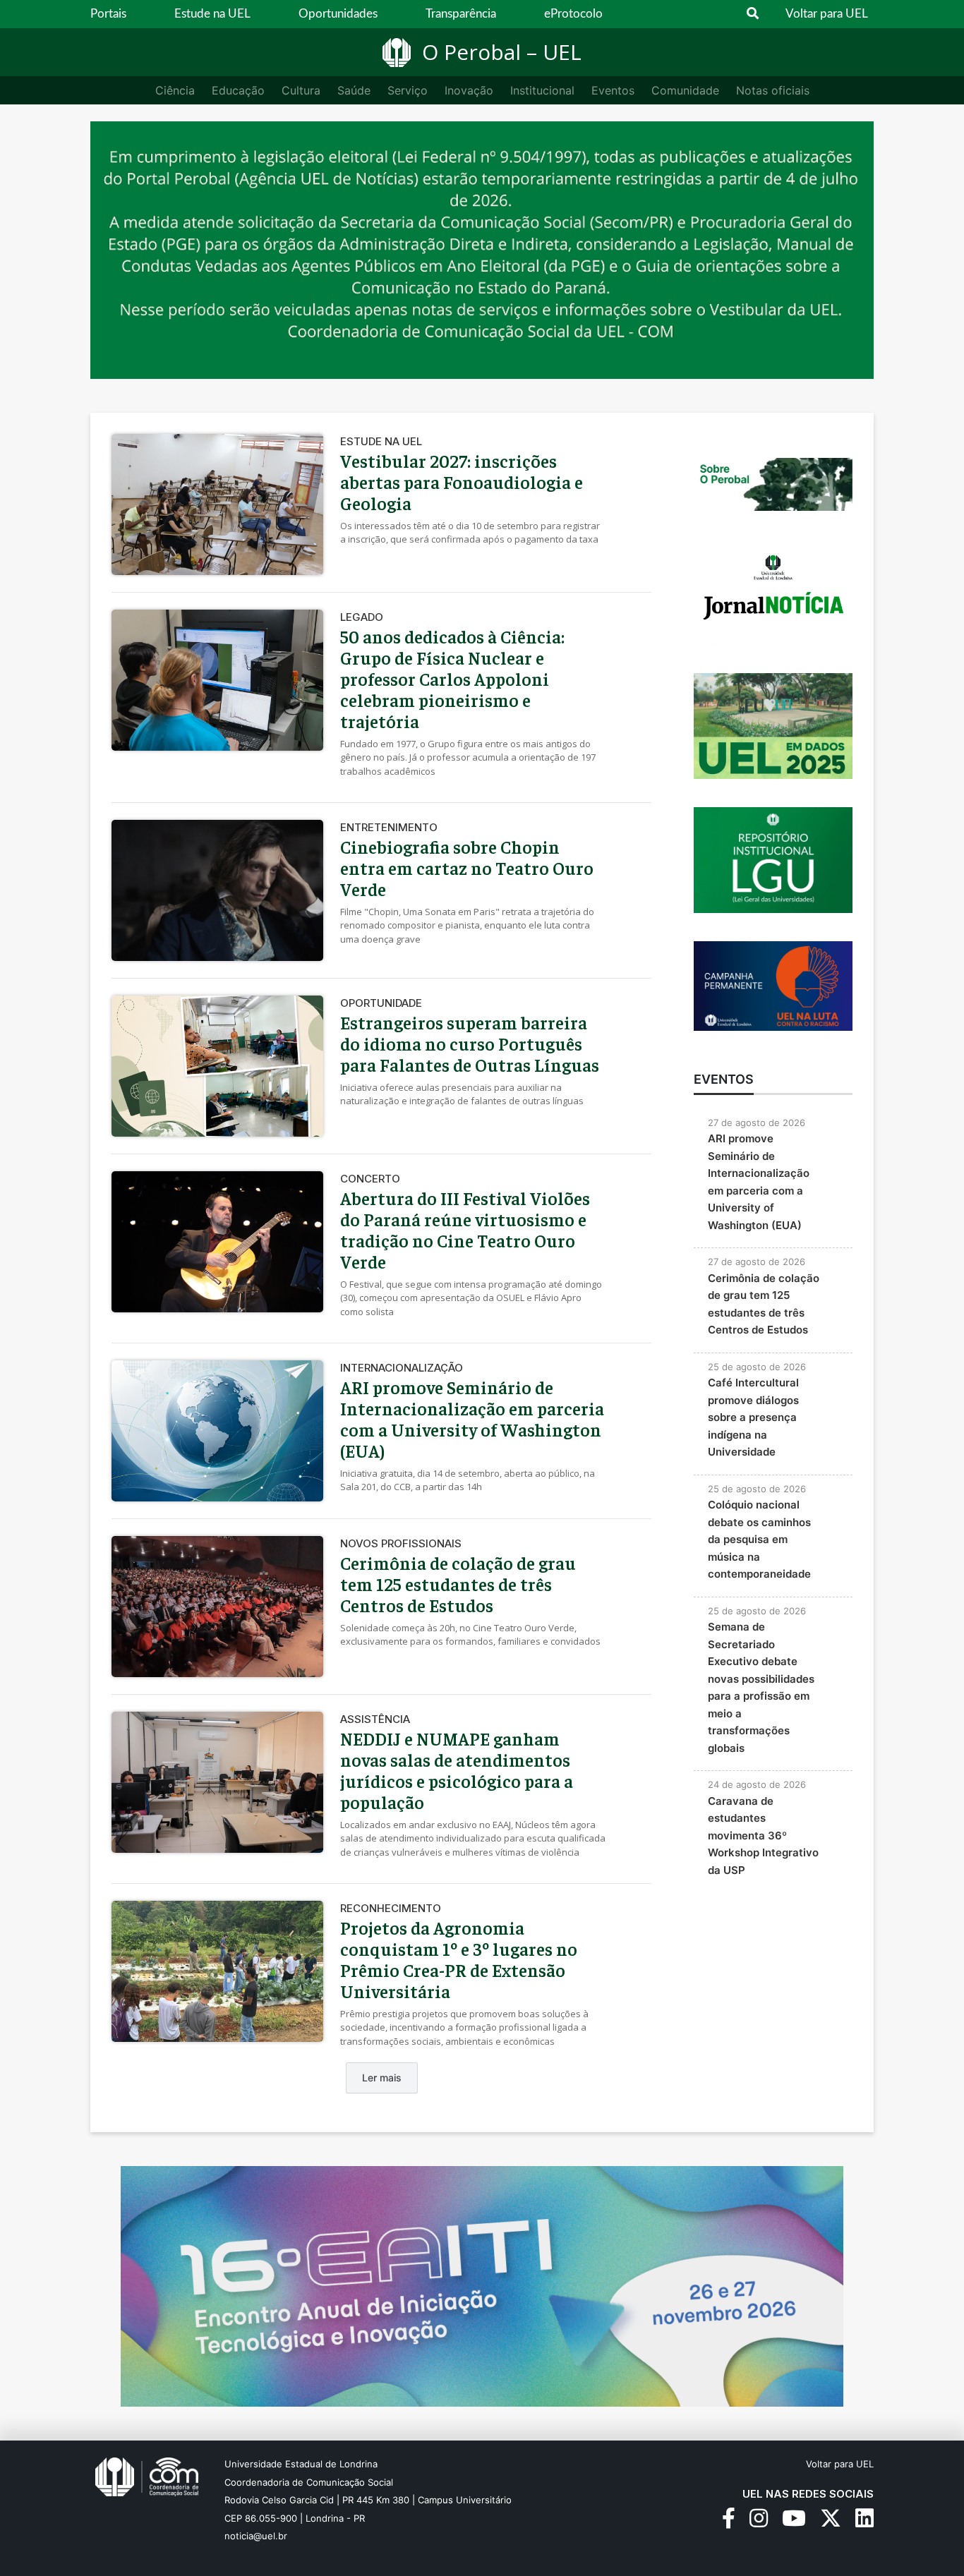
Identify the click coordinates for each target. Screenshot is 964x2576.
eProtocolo (573, 14)
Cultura (301, 90)
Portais (108, 14)
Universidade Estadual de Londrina (301, 2464)
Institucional (542, 90)
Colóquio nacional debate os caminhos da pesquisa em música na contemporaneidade (759, 1539)
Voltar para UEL (827, 14)
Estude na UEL (212, 14)
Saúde (354, 90)
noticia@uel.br (256, 2536)
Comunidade (685, 90)
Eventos (613, 90)
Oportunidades (338, 14)
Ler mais (382, 2078)
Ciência (175, 90)
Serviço (408, 90)
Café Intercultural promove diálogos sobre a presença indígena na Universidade (753, 1417)
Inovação (469, 90)
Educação (238, 90)
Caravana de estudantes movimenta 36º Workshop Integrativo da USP (763, 1836)
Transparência (461, 14)
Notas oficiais (773, 90)
